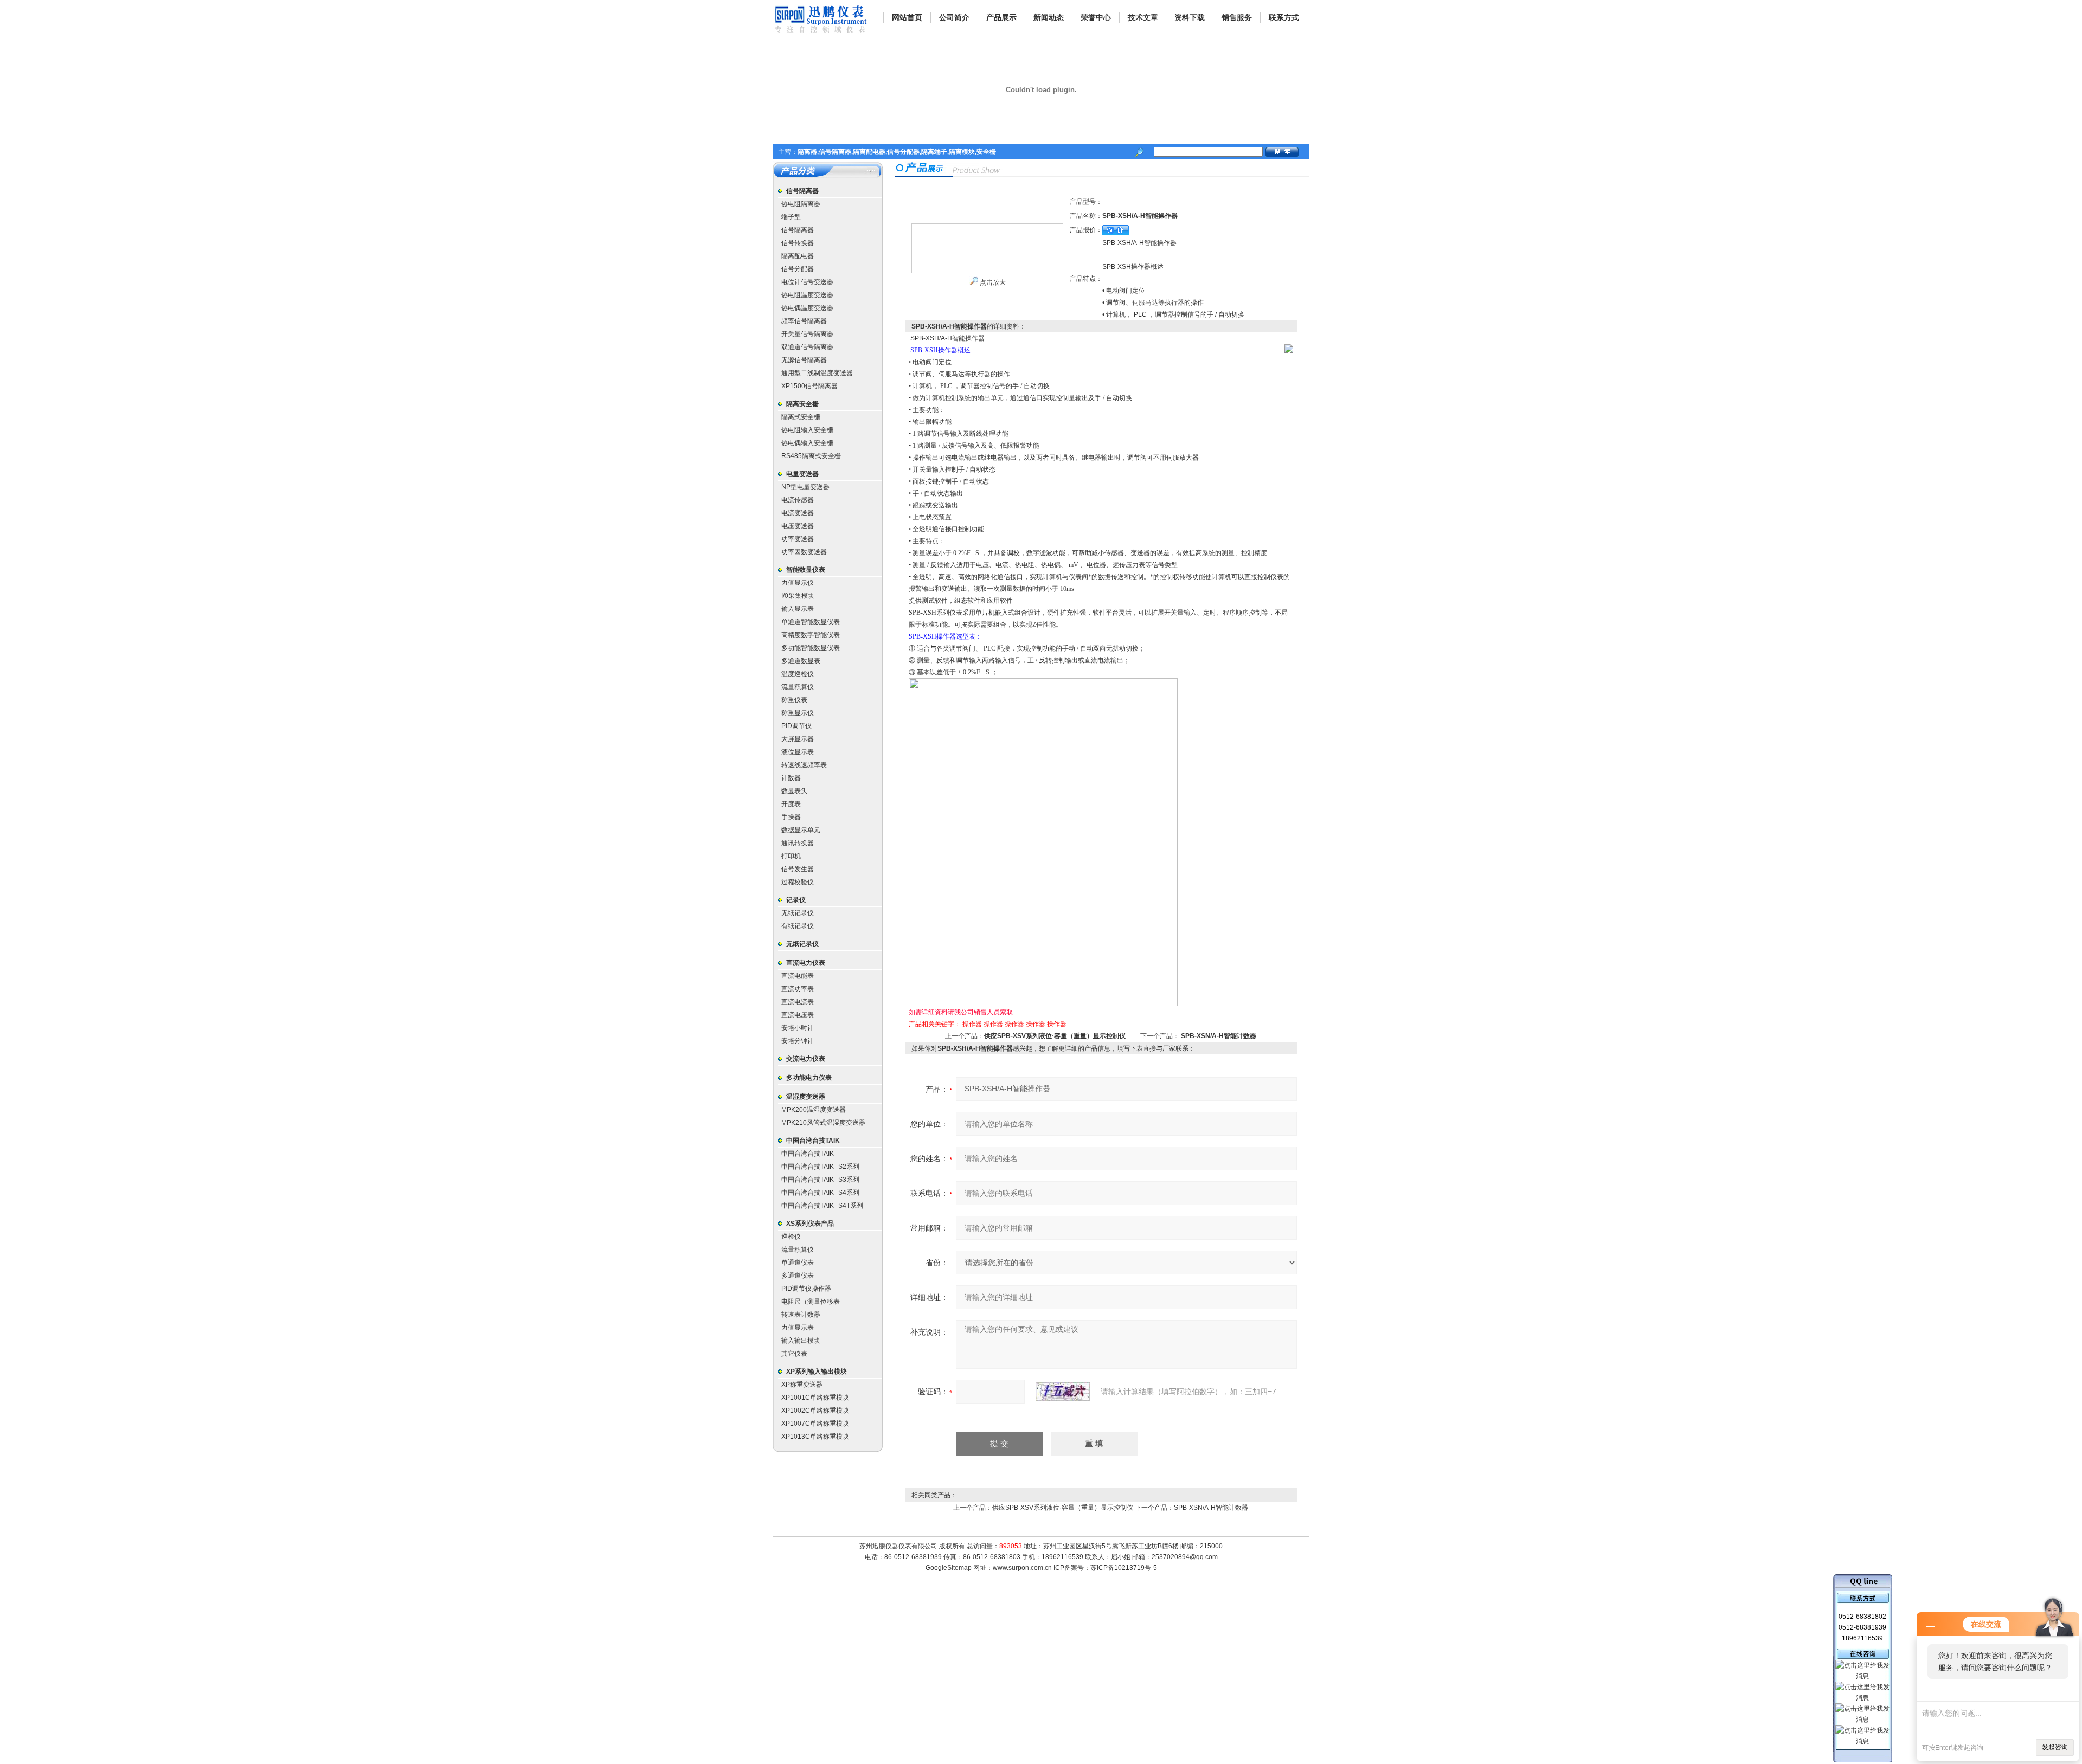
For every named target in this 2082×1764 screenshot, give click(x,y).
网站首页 (907, 17)
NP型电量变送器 (805, 487)
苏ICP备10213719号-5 (1124, 1568)
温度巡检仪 (798, 674)
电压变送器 (798, 526)
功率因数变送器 (804, 552)
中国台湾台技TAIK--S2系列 (820, 1167)
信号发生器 (798, 869)
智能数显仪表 (806, 570)
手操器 (791, 817)
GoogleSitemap (949, 1568)
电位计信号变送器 (807, 282)
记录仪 (796, 900)
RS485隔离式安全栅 (811, 456)
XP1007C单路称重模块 (815, 1424)
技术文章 (1143, 17)
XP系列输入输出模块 (817, 1372)
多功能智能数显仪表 (811, 648)
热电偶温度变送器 (807, 308)
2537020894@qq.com (1185, 1557)
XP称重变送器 (802, 1385)
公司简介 (954, 17)
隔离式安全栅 (801, 417)
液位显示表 (798, 752)
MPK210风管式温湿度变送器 (823, 1123)
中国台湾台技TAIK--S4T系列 (822, 1206)
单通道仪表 (798, 1263)
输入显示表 (798, 609)
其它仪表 (794, 1354)
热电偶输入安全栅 (807, 443)
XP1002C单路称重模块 (815, 1411)
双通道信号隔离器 (807, 347)
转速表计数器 (801, 1315)
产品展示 (1001, 17)
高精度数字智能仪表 (811, 635)
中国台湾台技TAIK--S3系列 (820, 1180)
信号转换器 (798, 243)
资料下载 (1190, 17)
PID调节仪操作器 (806, 1289)
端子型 (791, 217)
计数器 (791, 778)
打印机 (791, 856)
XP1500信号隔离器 (809, 386)
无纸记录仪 (798, 913)
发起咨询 (2055, 1747)
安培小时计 (798, 1028)
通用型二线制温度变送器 (817, 373)
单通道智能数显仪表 (811, 622)
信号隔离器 (802, 191)
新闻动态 (1049, 17)
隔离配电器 (798, 256)
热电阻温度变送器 (807, 295)
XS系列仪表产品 (810, 1224)
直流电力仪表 (806, 963)
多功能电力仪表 (809, 1078)
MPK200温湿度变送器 (814, 1110)
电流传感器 (798, 500)
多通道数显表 (801, 661)
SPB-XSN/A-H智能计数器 (1219, 1036)
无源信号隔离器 (804, 360)
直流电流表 (798, 1002)
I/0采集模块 (798, 596)
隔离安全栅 (802, 404)
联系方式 (1284, 17)
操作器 (972, 1024)
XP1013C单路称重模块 (815, 1437)
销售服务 (1237, 17)
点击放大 (992, 282)
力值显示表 (798, 1328)
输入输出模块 (801, 1341)
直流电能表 (798, 976)
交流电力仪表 (806, 1059)
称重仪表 (794, 700)
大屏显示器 (798, 739)
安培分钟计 (798, 1041)
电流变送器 (798, 513)
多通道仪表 (798, 1276)
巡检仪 (791, 1237)
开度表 (791, 804)
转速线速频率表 (804, 765)
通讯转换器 (798, 843)
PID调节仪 (796, 726)
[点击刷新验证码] (1063, 1392)
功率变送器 (798, 539)
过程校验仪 (798, 882)
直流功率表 (798, 989)
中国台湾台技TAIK (813, 1141)
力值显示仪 (798, 583)
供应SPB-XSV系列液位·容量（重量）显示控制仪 (1055, 1036)
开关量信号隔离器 (807, 334)
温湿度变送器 (806, 1097)
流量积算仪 (798, 687)
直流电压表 (798, 1015)
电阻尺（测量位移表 (811, 1302)
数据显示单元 (801, 830)
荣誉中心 (1096, 17)
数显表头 (794, 791)
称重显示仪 (798, 713)
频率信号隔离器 (804, 321)
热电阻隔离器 (801, 204)
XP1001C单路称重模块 (815, 1398)
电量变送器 (802, 474)
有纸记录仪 (798, 926)
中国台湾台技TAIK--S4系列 (820, 1193)
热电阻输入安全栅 (807, 430)
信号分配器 (798, 269)
